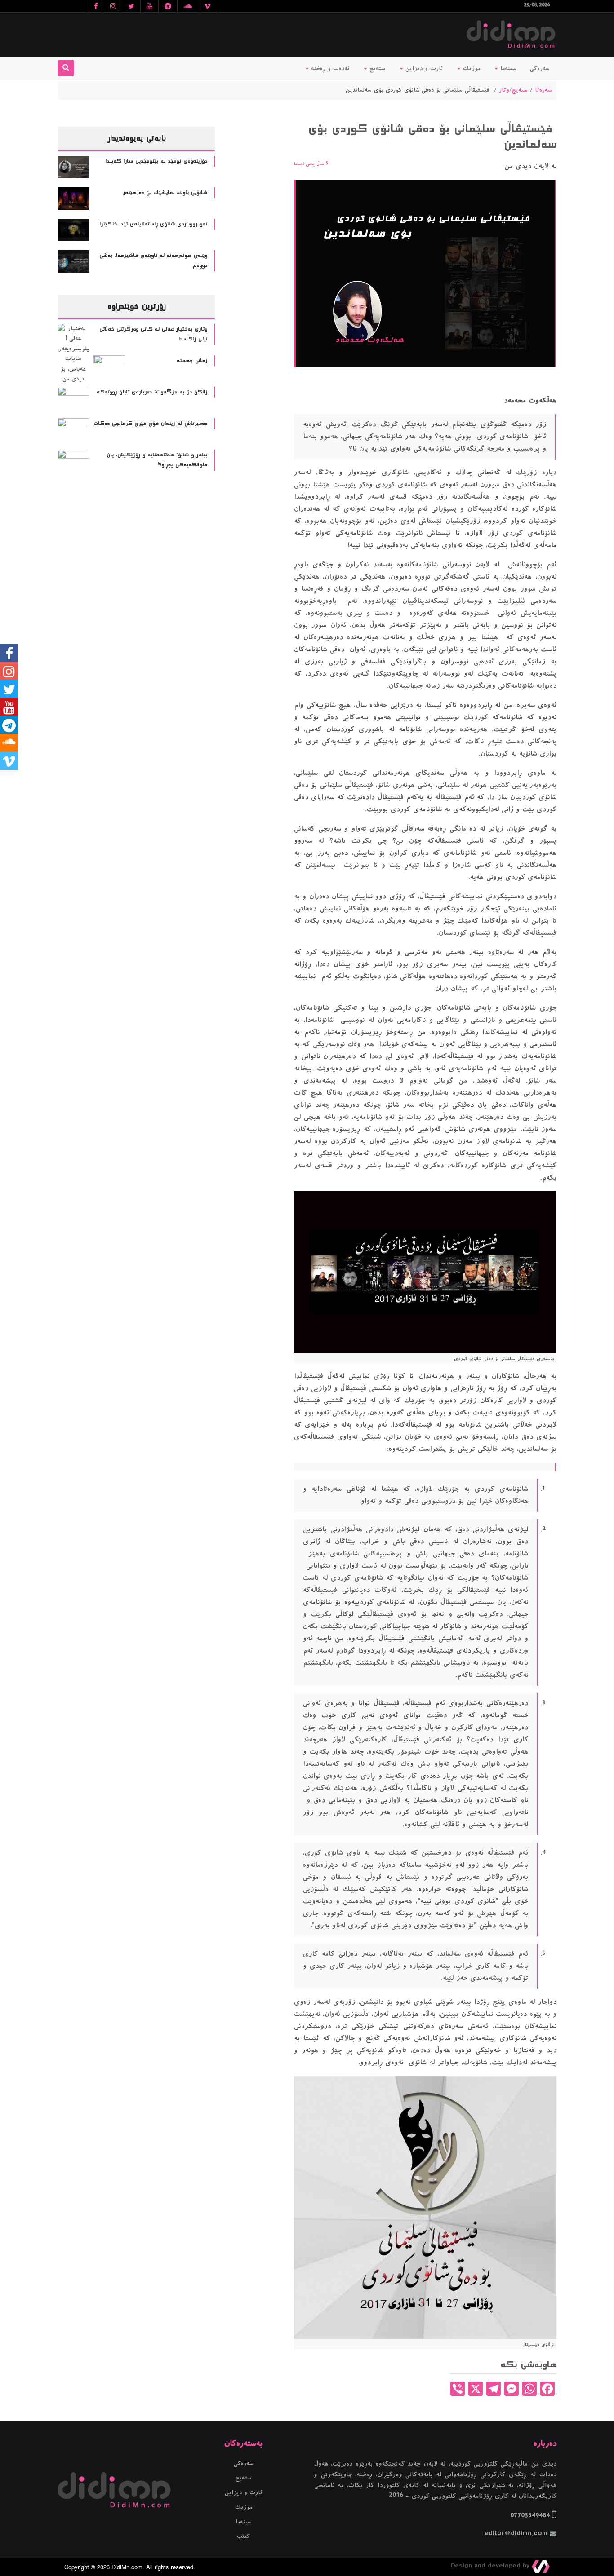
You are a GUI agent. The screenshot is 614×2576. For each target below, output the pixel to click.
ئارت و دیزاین (423, 69)
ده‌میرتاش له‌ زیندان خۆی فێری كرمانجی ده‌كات (150, 424)
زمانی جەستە (192, 361)
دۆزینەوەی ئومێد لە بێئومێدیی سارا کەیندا (156, 161)
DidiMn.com (127, 2567)
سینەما (507, 69)
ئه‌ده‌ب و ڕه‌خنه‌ (329, 69)
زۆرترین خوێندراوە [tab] (136, 306)
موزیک (470, 69)
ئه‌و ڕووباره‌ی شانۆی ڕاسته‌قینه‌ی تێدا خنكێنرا (153, 224)
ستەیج (376, 69)
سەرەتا (543, 90)
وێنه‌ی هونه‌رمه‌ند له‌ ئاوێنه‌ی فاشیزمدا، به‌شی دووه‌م (153, 261)
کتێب (243, 2536)
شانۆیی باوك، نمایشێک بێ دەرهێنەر (165, 193)
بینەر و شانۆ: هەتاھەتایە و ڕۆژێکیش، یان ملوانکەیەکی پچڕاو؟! (157, 460)
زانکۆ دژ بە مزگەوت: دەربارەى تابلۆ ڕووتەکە (152, 392)
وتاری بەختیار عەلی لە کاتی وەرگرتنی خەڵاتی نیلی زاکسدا (153, 334)
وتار (504, 90)
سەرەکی (540, 69)
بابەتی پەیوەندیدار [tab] (136, 138)
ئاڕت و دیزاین (243, 2493)
